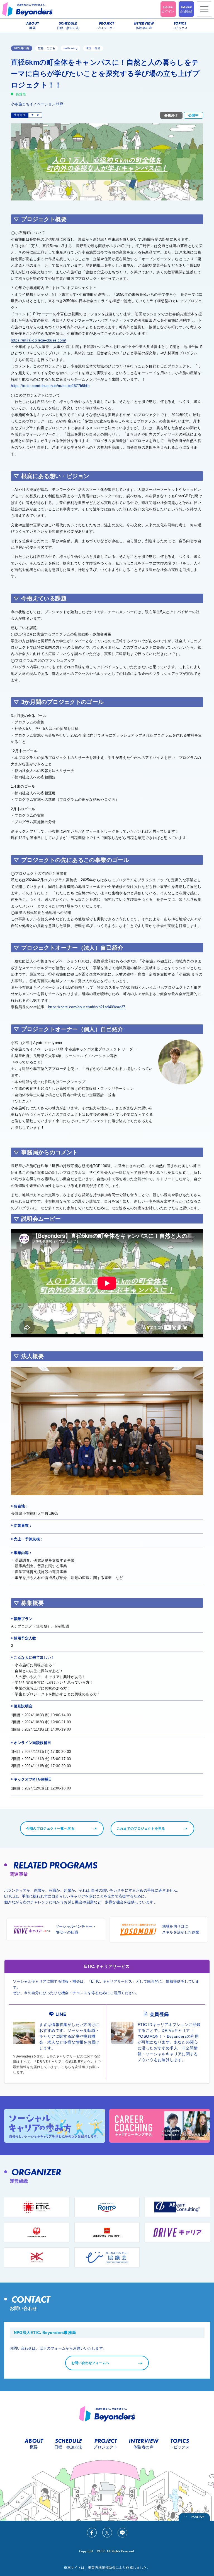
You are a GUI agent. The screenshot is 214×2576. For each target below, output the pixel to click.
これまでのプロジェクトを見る (141, 1829)
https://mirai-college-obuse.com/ (38, 340)
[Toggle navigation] (204, 9)
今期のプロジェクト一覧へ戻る (50, 1829)
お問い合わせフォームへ (90, 2363)
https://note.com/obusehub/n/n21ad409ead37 (87, 1007)
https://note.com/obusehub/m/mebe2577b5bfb (50, 386)
